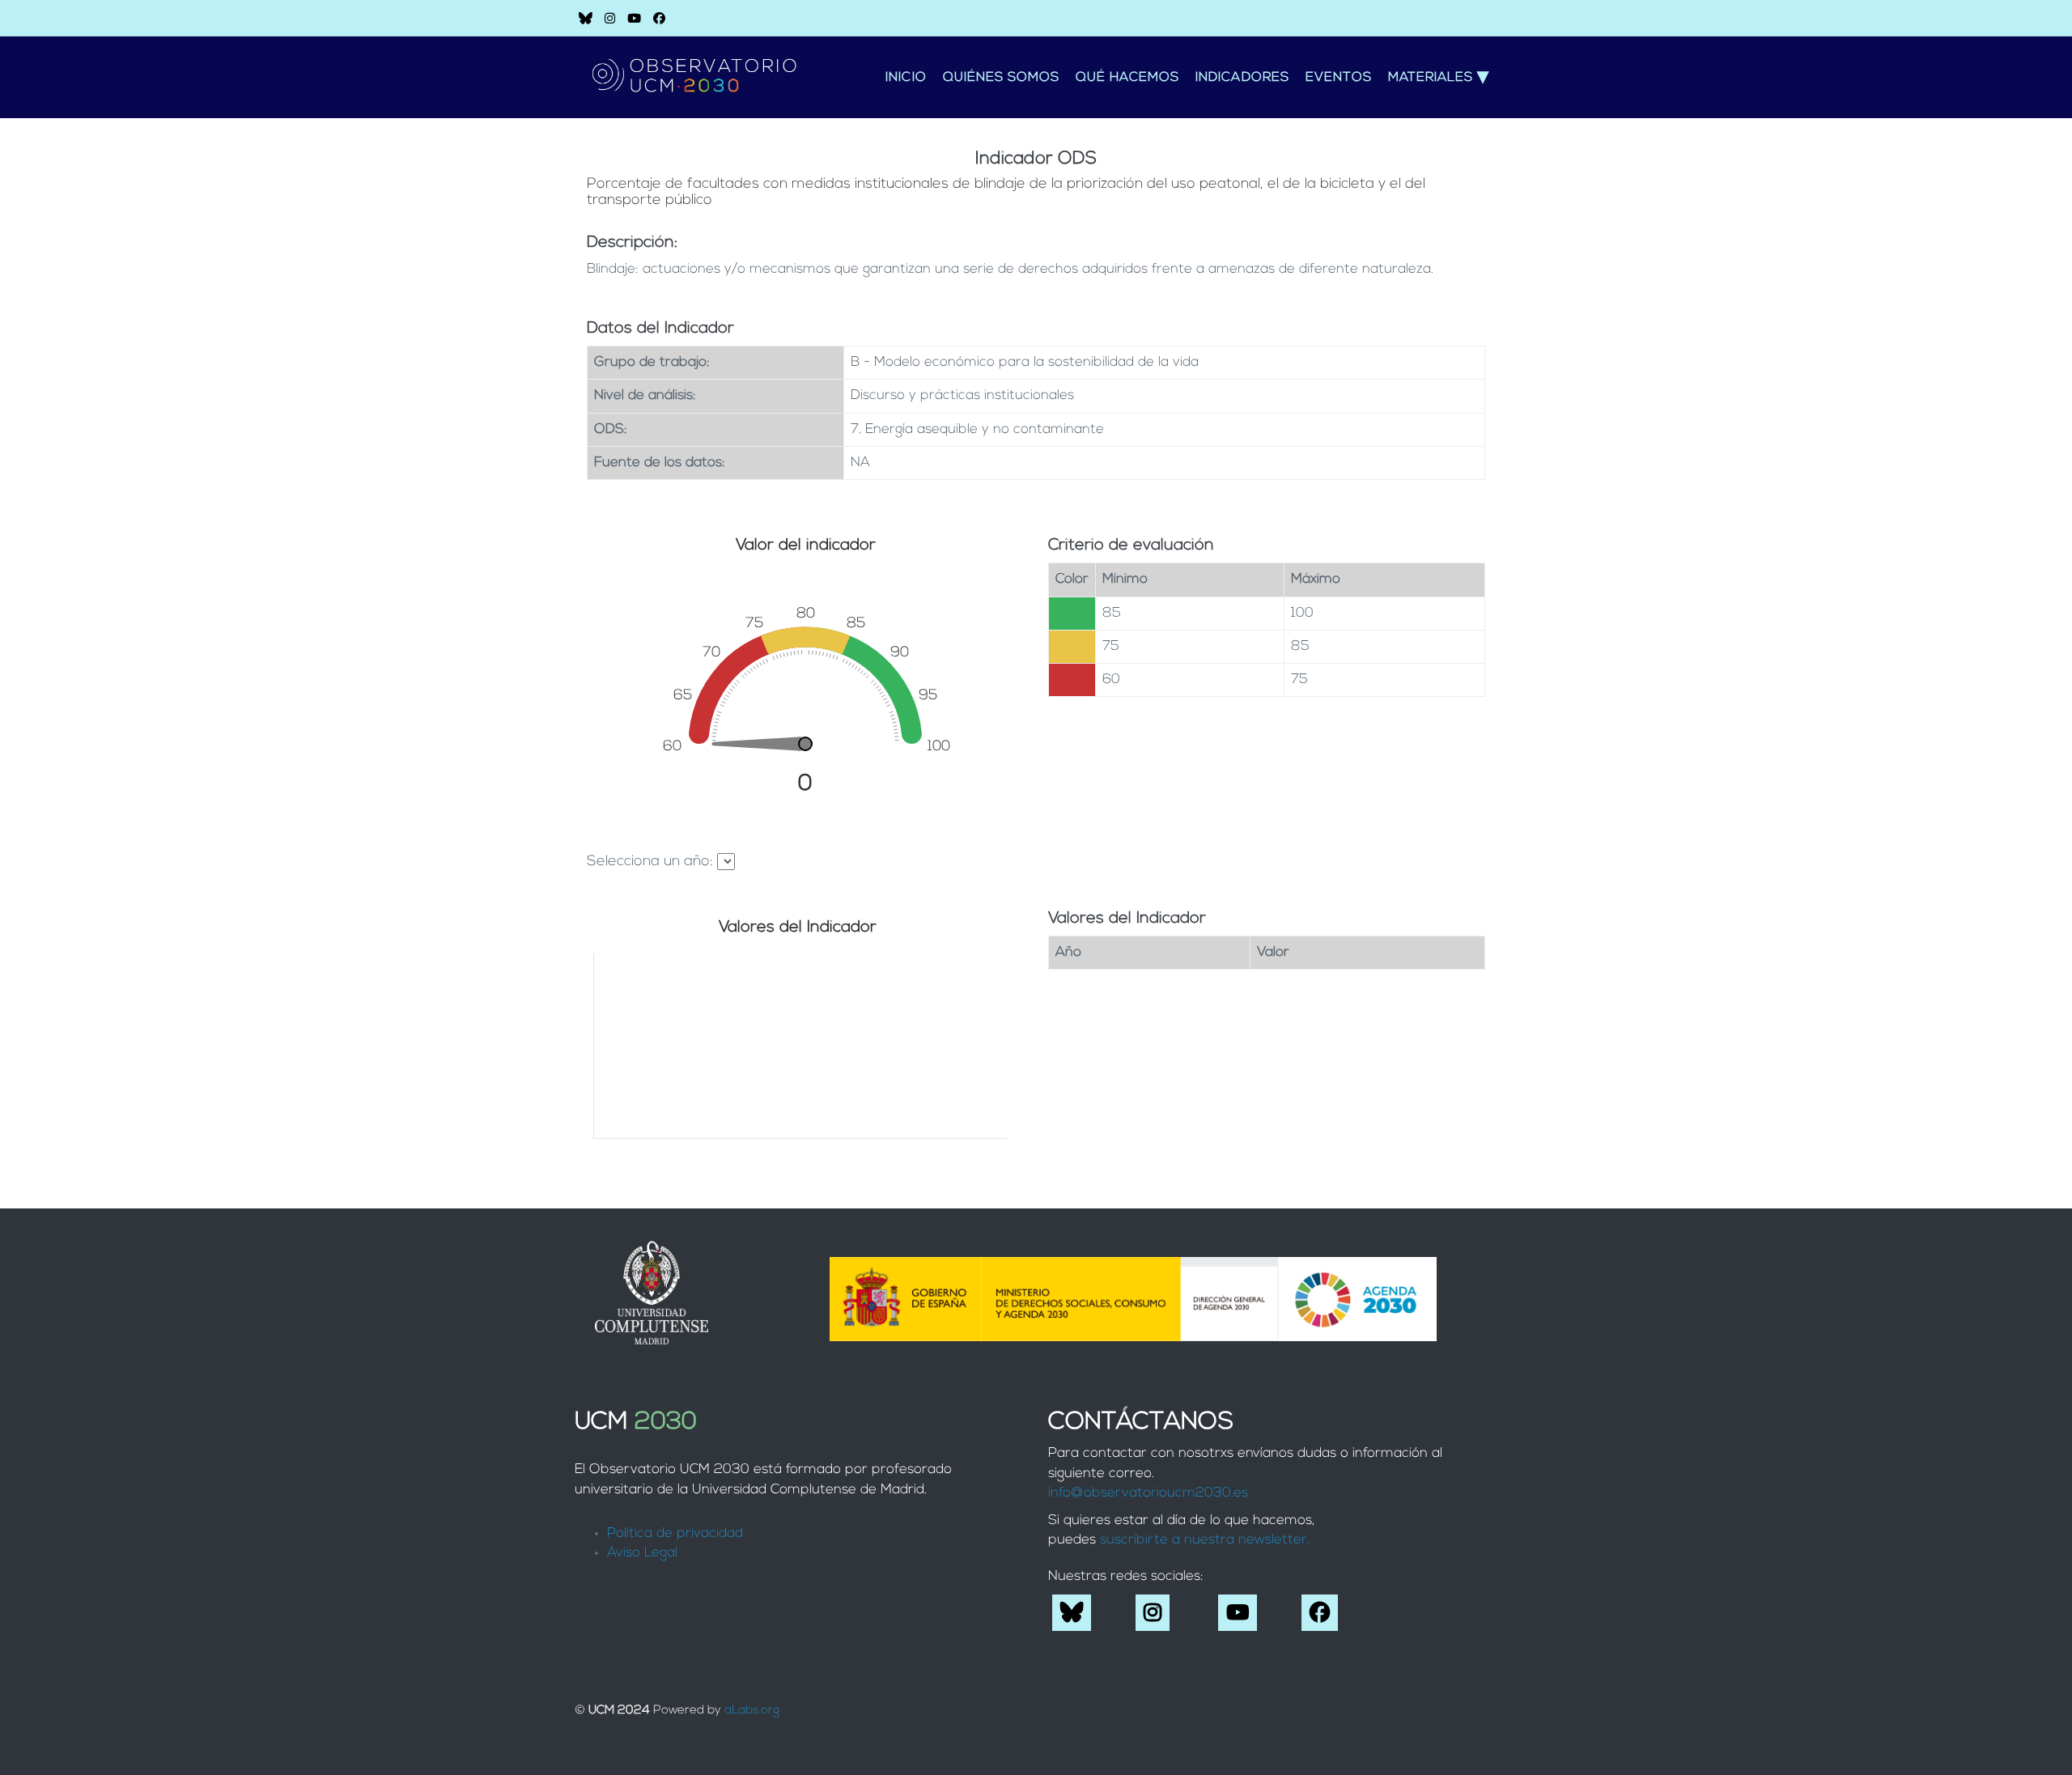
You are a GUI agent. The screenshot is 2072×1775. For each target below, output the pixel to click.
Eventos (1339, 78)
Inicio (906, 78)
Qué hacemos (1127, 78)
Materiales (1439, 78)
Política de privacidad (675, 1533)
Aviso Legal (642, 1553)
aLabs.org (752, 1711)
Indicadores (1242, 78)
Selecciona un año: (650, 862)
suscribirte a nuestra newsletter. (1205, 1540)
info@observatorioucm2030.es (1148, 1493)
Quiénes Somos (1001, 78)
